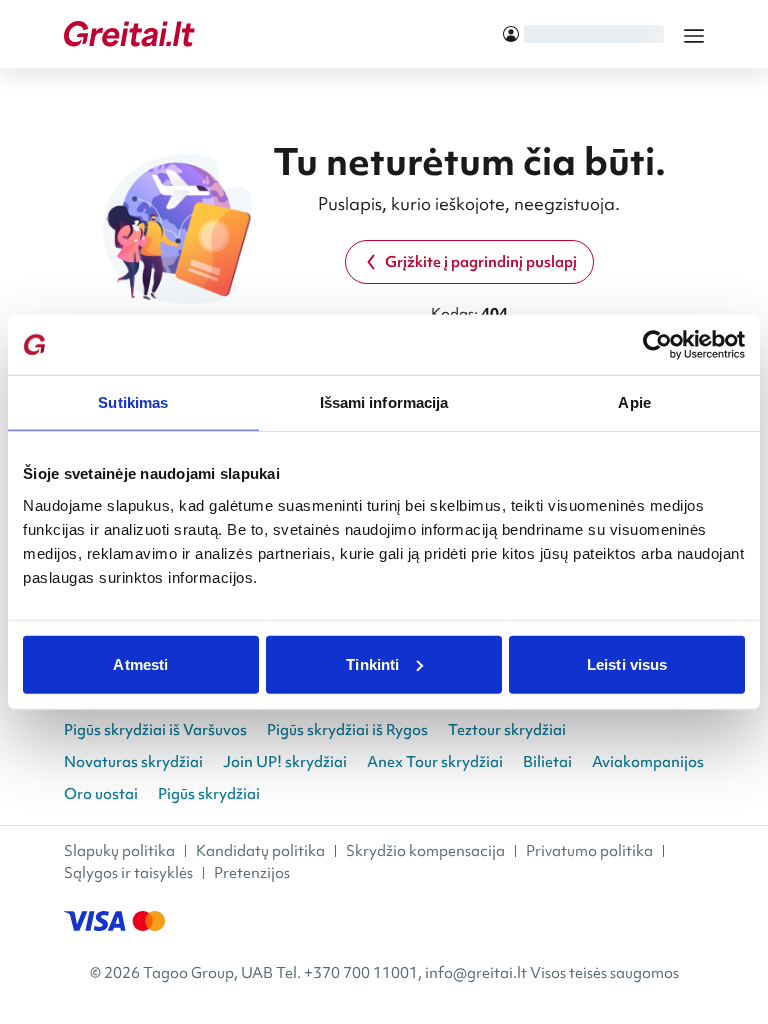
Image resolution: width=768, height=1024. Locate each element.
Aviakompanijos (648, 762)
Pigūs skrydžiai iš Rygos (347, 730)
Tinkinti (372, 663)
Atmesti (140, 663)
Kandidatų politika (260, 851)
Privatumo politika (589, 851)
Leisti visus (627, 663)
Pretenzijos (252, 873)
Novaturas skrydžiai (133, 762)
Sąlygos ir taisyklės (128, 873)
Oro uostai (101, 794)
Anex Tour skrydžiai (435, 762)
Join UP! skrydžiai (285, 762)
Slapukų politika (119, 851)
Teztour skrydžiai (507, 730)
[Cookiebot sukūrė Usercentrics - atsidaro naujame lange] (657, 345)
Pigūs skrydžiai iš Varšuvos (155, 730)
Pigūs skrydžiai (209, 794)
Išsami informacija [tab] (384, 402)
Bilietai (547, 762)
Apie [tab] (634, 402)
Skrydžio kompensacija (425, 851)
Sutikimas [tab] (133, 402)
